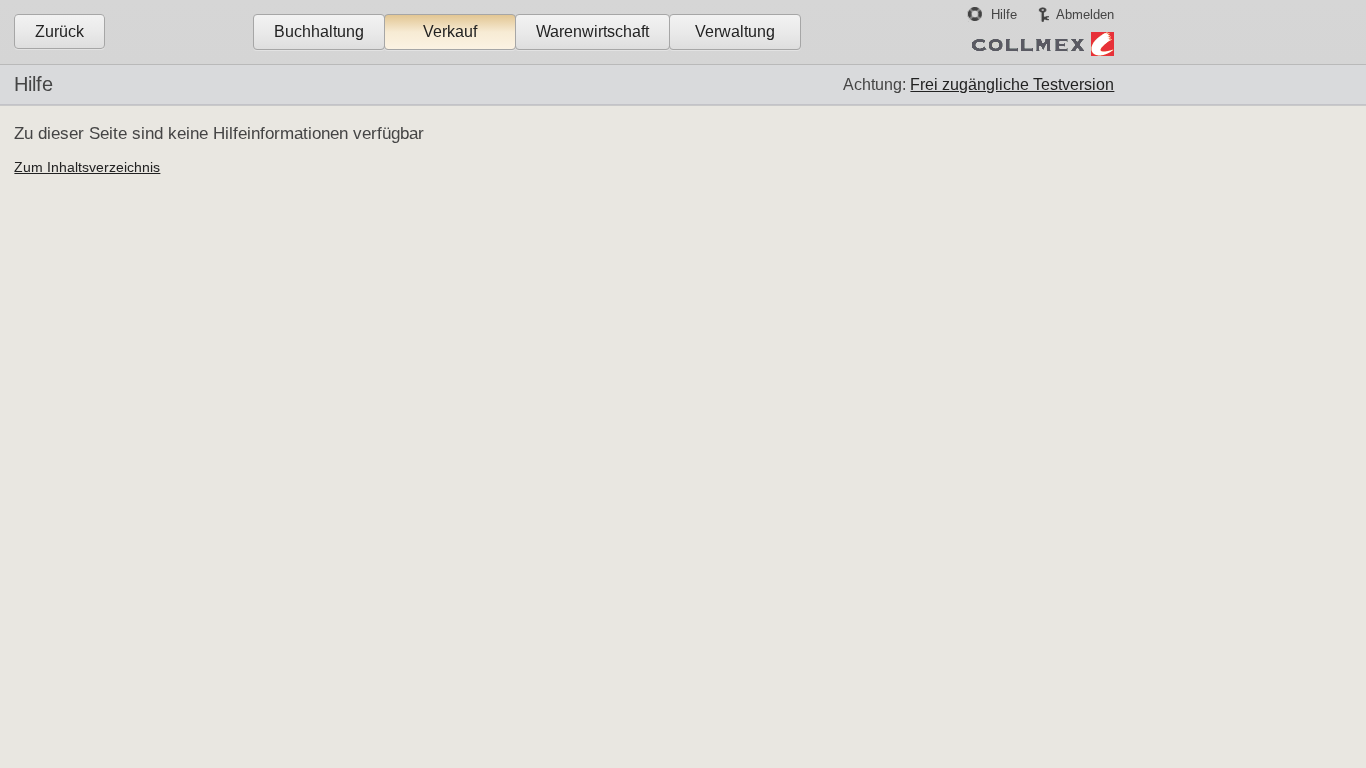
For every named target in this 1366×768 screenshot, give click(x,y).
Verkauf (450, 31)
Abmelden (1085, 14)
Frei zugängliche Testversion (1012, 84)
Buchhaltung (319, 31)
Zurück (59, 31)
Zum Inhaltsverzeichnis (87, 167)
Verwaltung (735, 31)
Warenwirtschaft (592, 31)
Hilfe (1004, 14)
